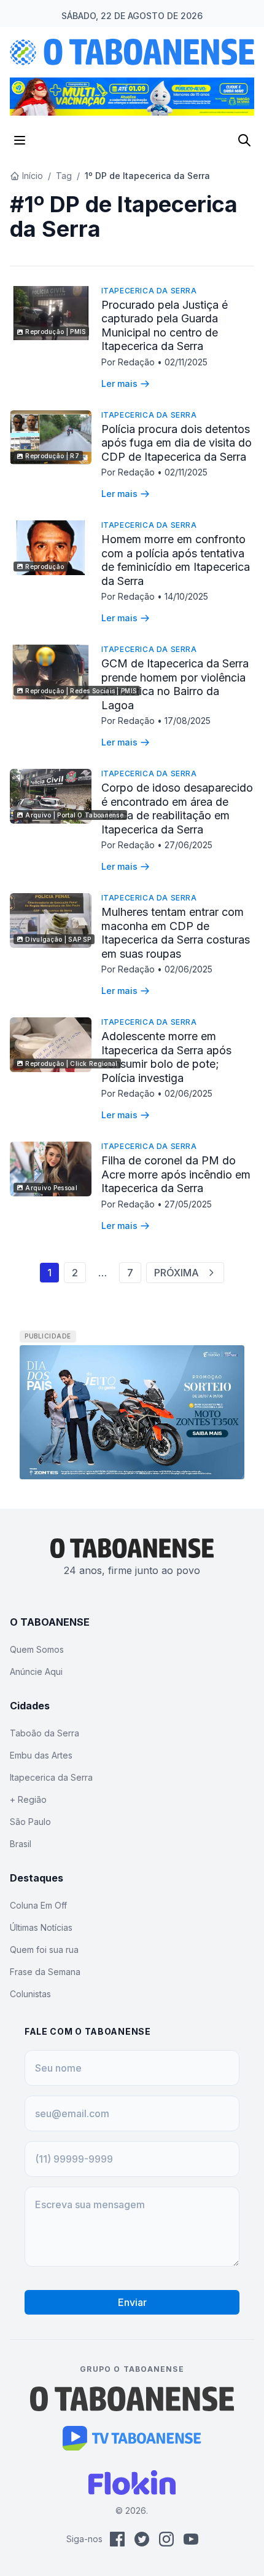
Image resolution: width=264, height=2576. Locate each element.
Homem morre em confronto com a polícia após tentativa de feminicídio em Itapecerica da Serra (176, 560)
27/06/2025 (188, 845)
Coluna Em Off (38, 1905)
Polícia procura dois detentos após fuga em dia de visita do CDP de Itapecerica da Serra (177, 443)
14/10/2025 (186, 596)
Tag (64, 176)
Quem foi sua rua (44, 1950)
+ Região (28, 1799)
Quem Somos (37, 1649)
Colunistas (30, 1994)
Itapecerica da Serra (149, 291)
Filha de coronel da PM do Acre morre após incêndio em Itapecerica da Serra (176, 1174)
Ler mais (119, 384)
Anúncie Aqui (36, 1672)
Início (33, 176)
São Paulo (30, 1822)
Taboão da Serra (45, 1733)
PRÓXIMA (177, 1273)
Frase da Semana (45, 1972)
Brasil (21, 1844)
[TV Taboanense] (132, 2438)
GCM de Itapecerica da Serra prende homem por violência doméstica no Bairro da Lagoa (175, 684)
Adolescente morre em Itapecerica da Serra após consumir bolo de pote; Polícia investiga (166, 1057)
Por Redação (129, 362)
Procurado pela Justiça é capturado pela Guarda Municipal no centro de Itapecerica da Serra (165, 326)
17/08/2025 (188, 721)
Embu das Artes (41, 1755)
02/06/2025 (188, 969)
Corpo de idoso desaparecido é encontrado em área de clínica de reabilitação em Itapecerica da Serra (177, 809)
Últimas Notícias (41, 1927)
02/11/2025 (186, 362)
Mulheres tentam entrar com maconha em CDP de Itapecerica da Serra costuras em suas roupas (176, 933)
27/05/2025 (188, 1204)
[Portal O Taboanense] (132, 2399)
